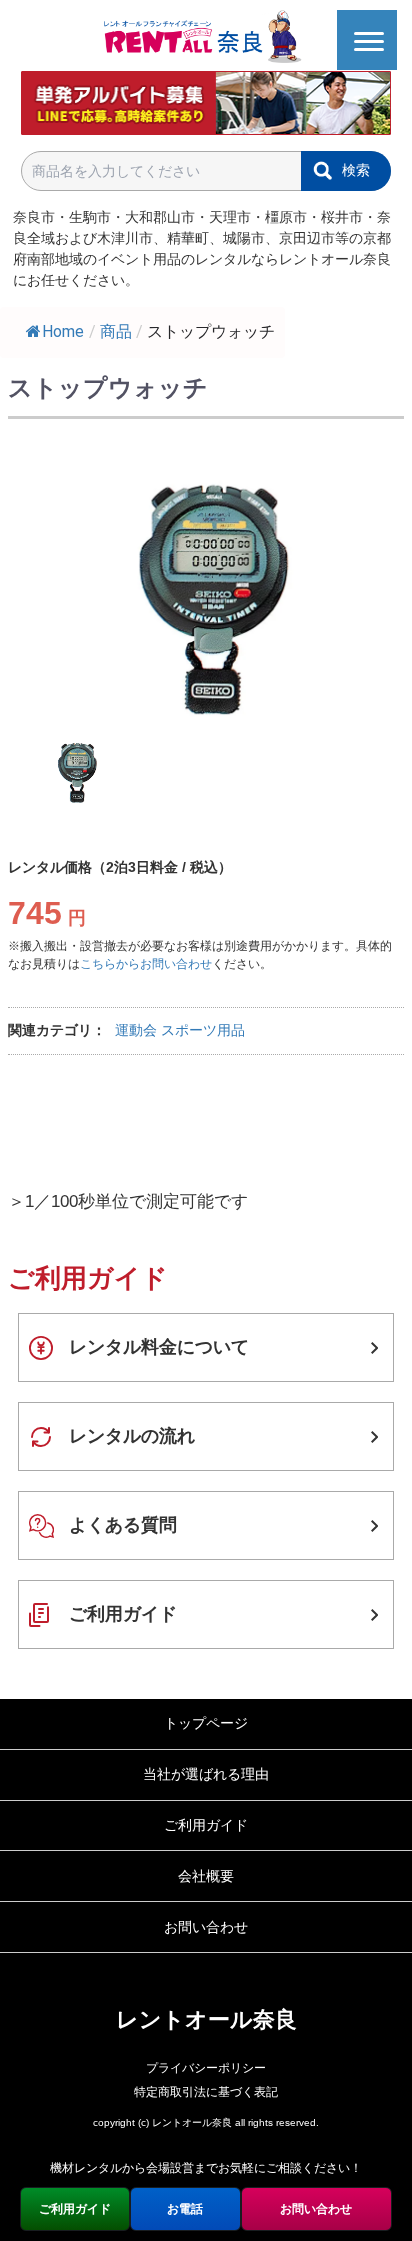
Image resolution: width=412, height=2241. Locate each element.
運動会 (136, 1030)
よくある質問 (123, 1525)
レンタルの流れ (132, 1436)
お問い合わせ (206, 1927)
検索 (356, 170)
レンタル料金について (159, 1347)
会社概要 (206, 1876)
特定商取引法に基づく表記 (206, 2092)
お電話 (185, 2209)
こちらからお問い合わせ (146, 964)
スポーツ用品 (203, 1030)
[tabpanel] (206, 592)
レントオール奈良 (206, 2019)
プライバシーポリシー (206, 2068)
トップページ (206, 1723)
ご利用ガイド (123, 1614)
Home (63, 331)
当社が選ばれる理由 (206, 1774)
